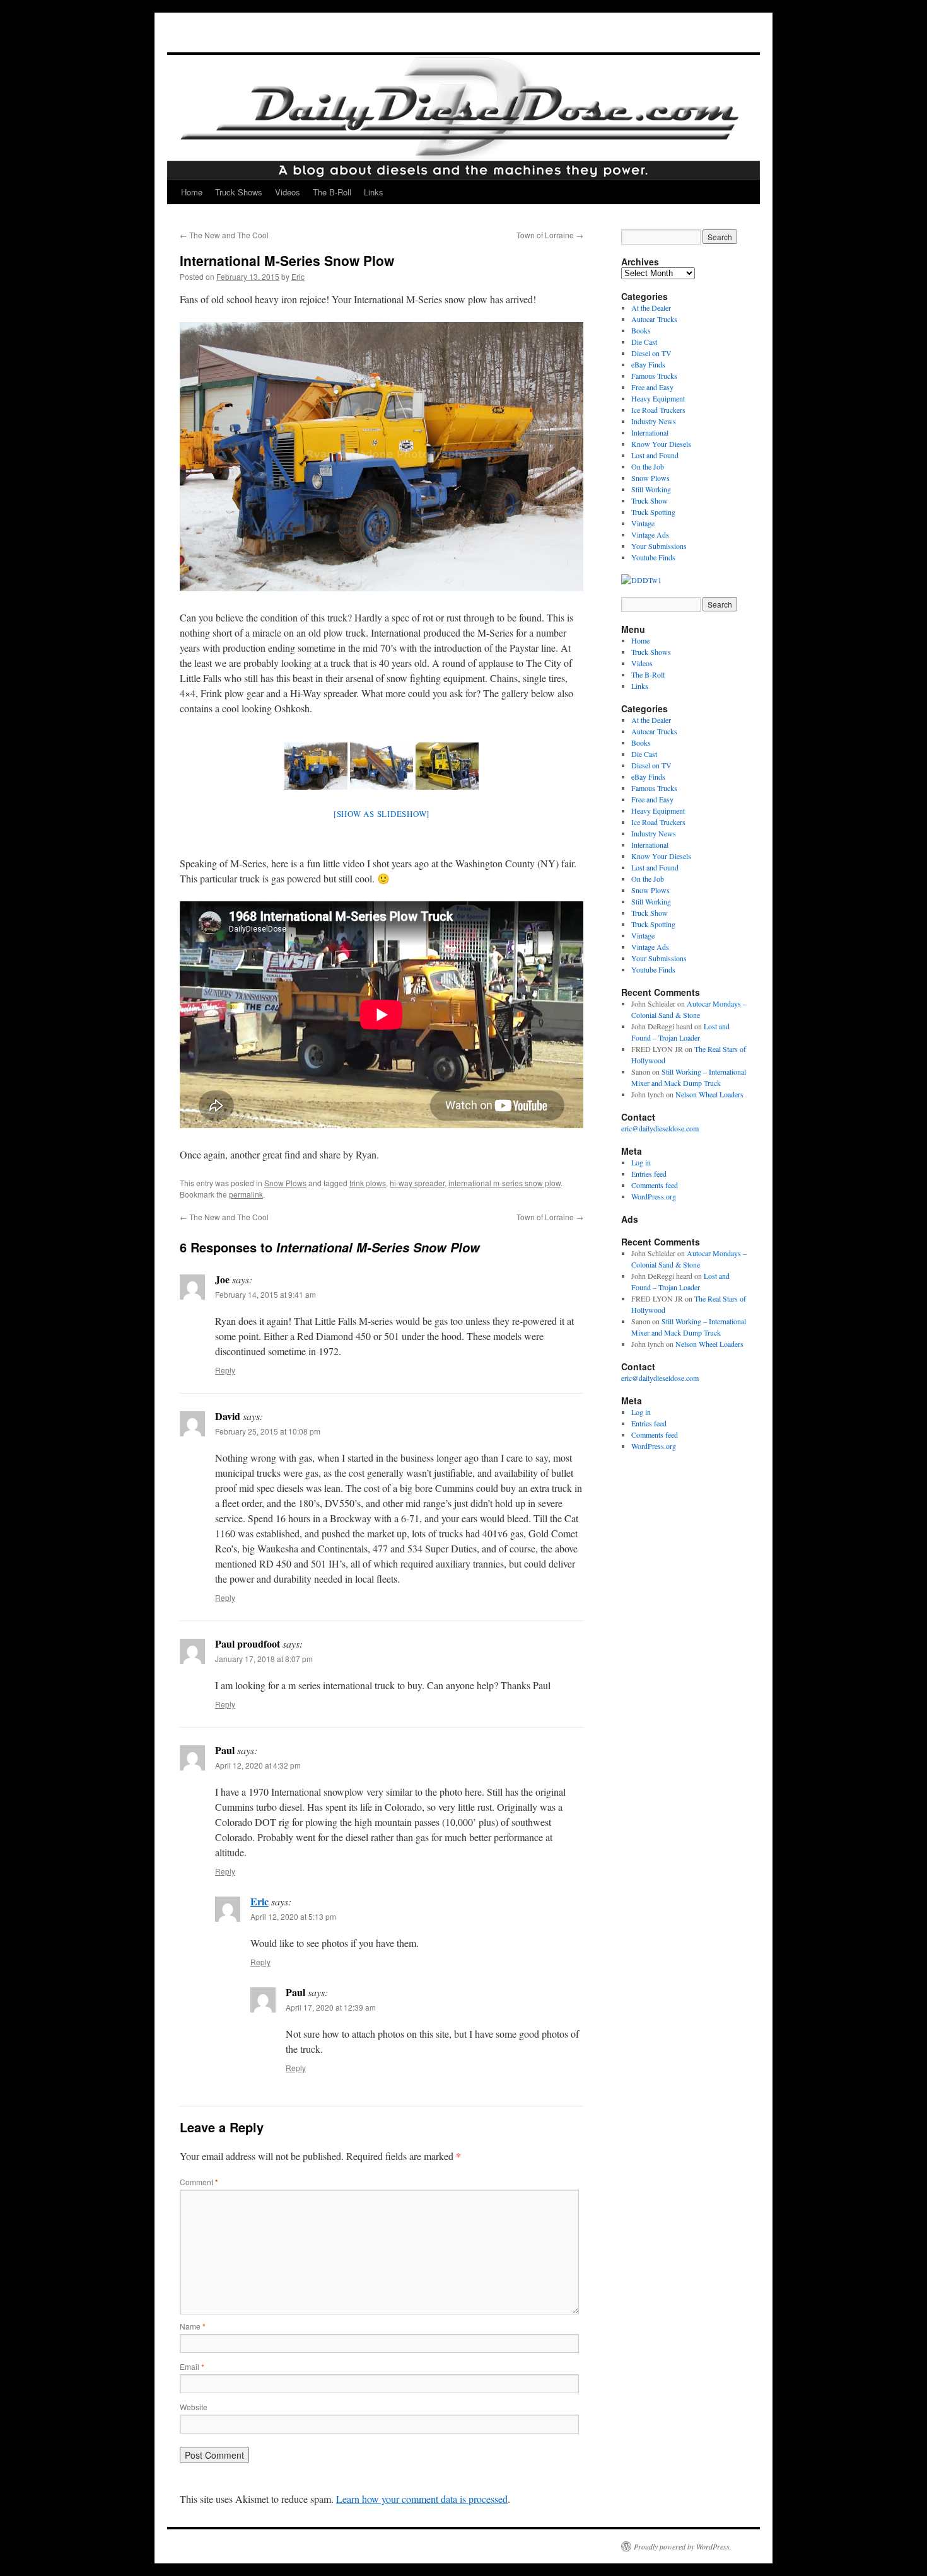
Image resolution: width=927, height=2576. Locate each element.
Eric (298, 276)
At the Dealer (651, 308)
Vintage (643, 523)
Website (194, 2407)
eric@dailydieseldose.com (660, 1128)
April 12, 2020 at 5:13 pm (293, 1916)
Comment (199, 2182)
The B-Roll (332, 192)
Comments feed (655, 1185)
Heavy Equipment (658, 398)
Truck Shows (239, 192)
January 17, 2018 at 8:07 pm (264, 1659)
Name (193, 2326)
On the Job (648, 466)
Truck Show (650, 500)
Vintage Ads (650, 534)
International (650, 432)
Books (641, 330)
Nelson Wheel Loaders (709, 1094)
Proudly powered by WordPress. (683, 2546)
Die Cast (644, 342)
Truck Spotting (653, 512)
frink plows (368, 1183)
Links (374, 192)
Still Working (651, 489)
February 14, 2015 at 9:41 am (265, 1294)
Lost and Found (655, 455)
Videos (288, 192)
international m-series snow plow (504, 1183)
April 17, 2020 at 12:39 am (331, 2007)
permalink (246, 1194)
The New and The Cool (224, 235)
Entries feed (649, 1174)
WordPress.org (654, 1196)
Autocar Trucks (654, 319)
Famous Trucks (654, 376)
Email (192, 2366)
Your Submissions (659, 546)
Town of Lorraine (550, 235)
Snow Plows (285, 1183)
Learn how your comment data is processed (422, 2499)
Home (192, 192)
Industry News (654, 421)
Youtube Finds (653, 557)
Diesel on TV (651, 353)
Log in (641, 1162)
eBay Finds (648, 364)
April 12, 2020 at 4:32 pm (258, 1765)
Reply (225, 1370)
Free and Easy (652, 387)
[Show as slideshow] (382, 814)
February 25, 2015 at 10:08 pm (268, 1431)
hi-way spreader (417, 1183)
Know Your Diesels (661, 444)
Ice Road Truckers (658, 410)
